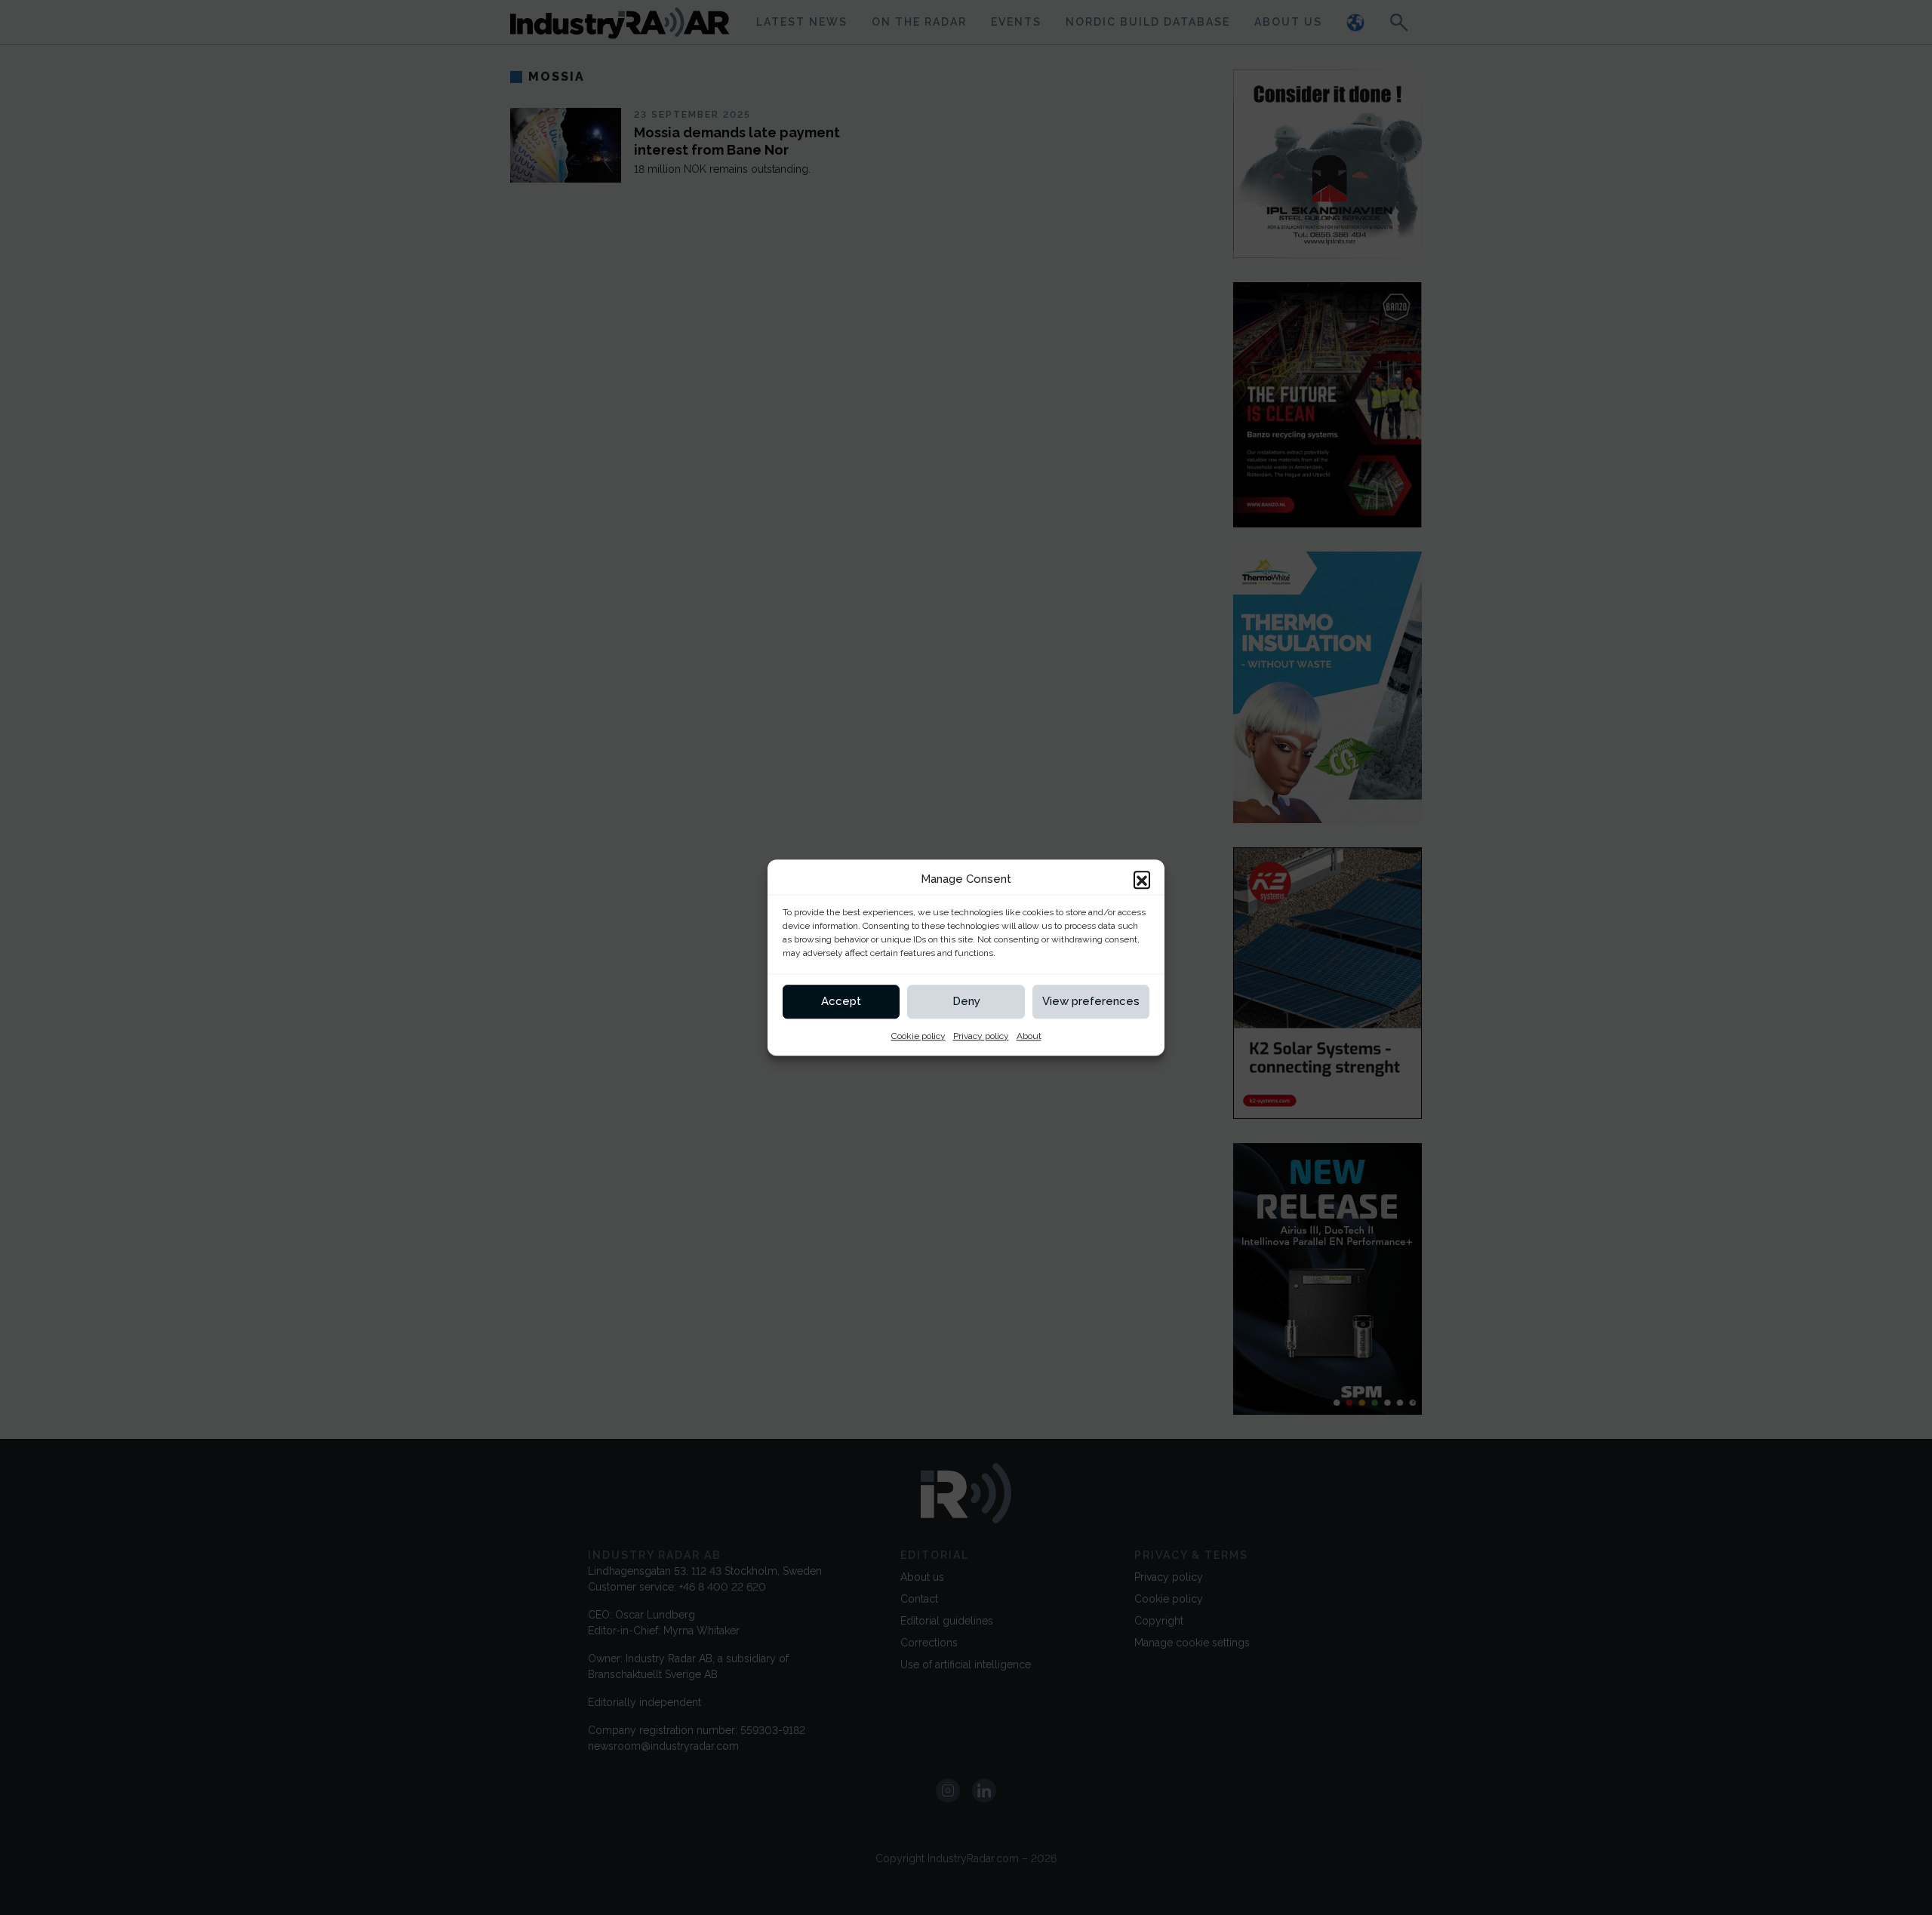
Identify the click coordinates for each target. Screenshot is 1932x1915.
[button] (1142, 880)
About (1029, 1036)
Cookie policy (918, 1036)
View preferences (1091, 1001)
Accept (841, 1001)
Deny (966, 1001)
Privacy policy (981, 1036)
